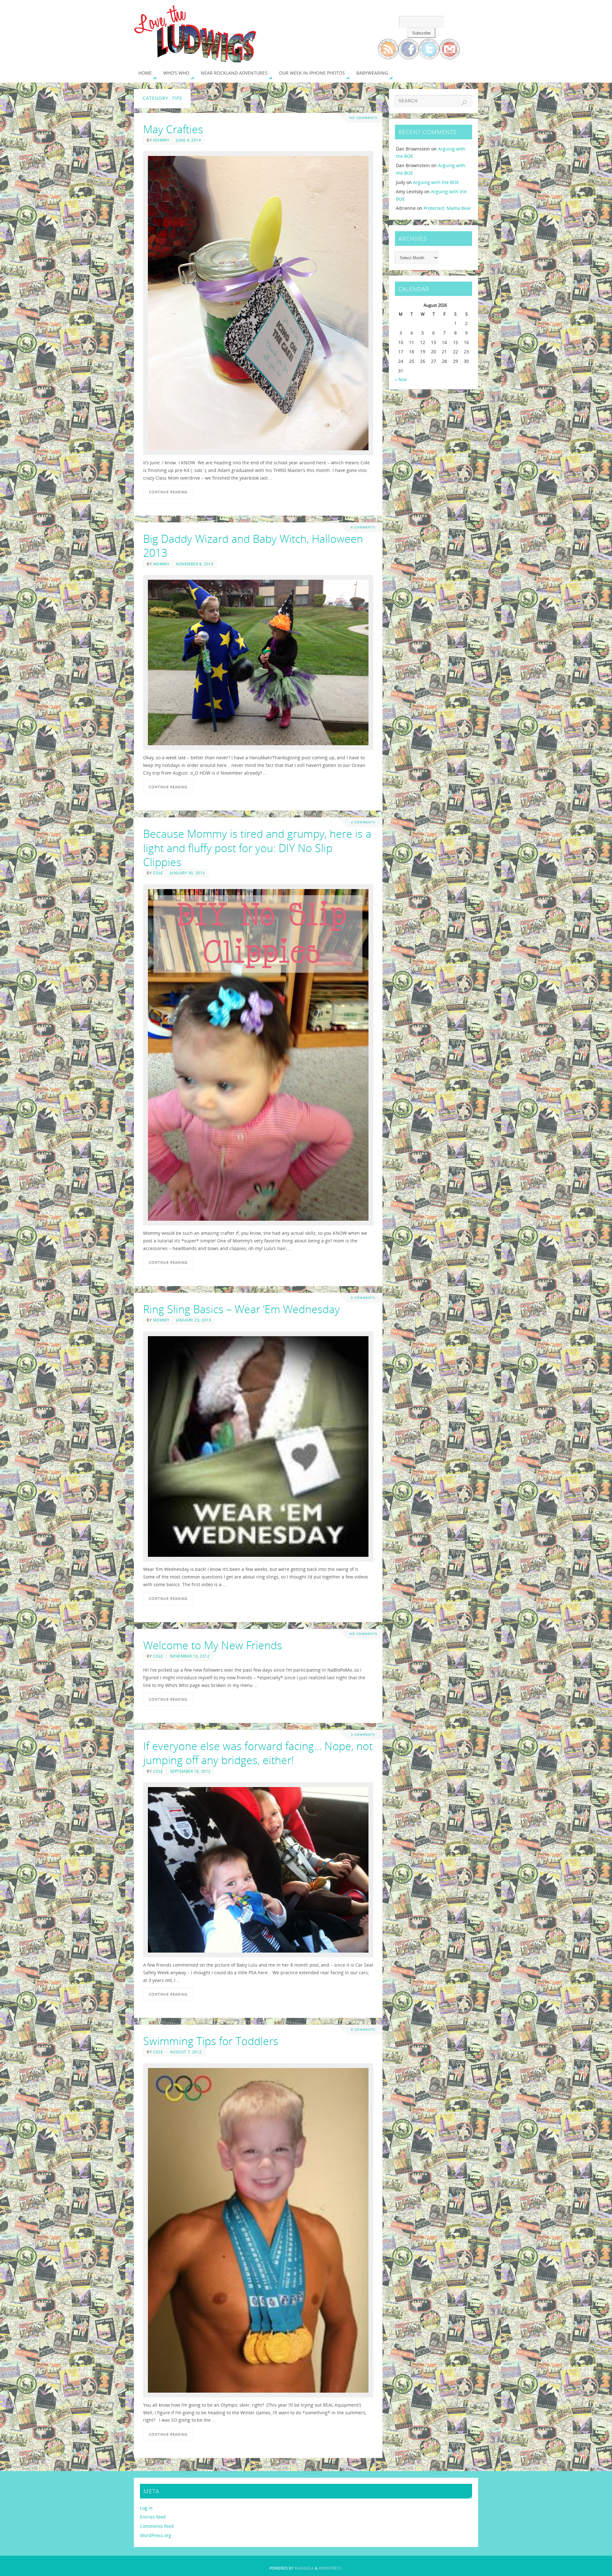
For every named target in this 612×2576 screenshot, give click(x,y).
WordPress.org (156, 2535)
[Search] (464, 103)
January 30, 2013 (187, 873)
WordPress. (331, 2568)
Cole (158, 873)
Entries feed (153, 2517)
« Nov (401, 379)
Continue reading (168, 492)
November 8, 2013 (195, 564)
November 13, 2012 (190, 1656)
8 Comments (363, 2030)
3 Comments (363, 1735)
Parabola (304, 2568)
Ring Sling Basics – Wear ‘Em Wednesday (241, 1309)
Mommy (161, 140)
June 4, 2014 (188, 140)
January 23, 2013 (193, 1320)
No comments (363, 118)
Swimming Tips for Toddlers (211, 2041)
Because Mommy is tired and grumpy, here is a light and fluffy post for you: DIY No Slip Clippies (257, 848)
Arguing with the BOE (436, 182)
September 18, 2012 (190, 1771)
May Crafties (173, 129)
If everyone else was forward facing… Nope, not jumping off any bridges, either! (258, 1753)
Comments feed (157, 2526)
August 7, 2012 (186, 2052)
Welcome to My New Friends (213, 1645)
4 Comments (363, 822)
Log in (146, 2508)
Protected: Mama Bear (447, 208)
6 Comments (363, 527)
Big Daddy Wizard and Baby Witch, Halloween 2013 (253, 546)
